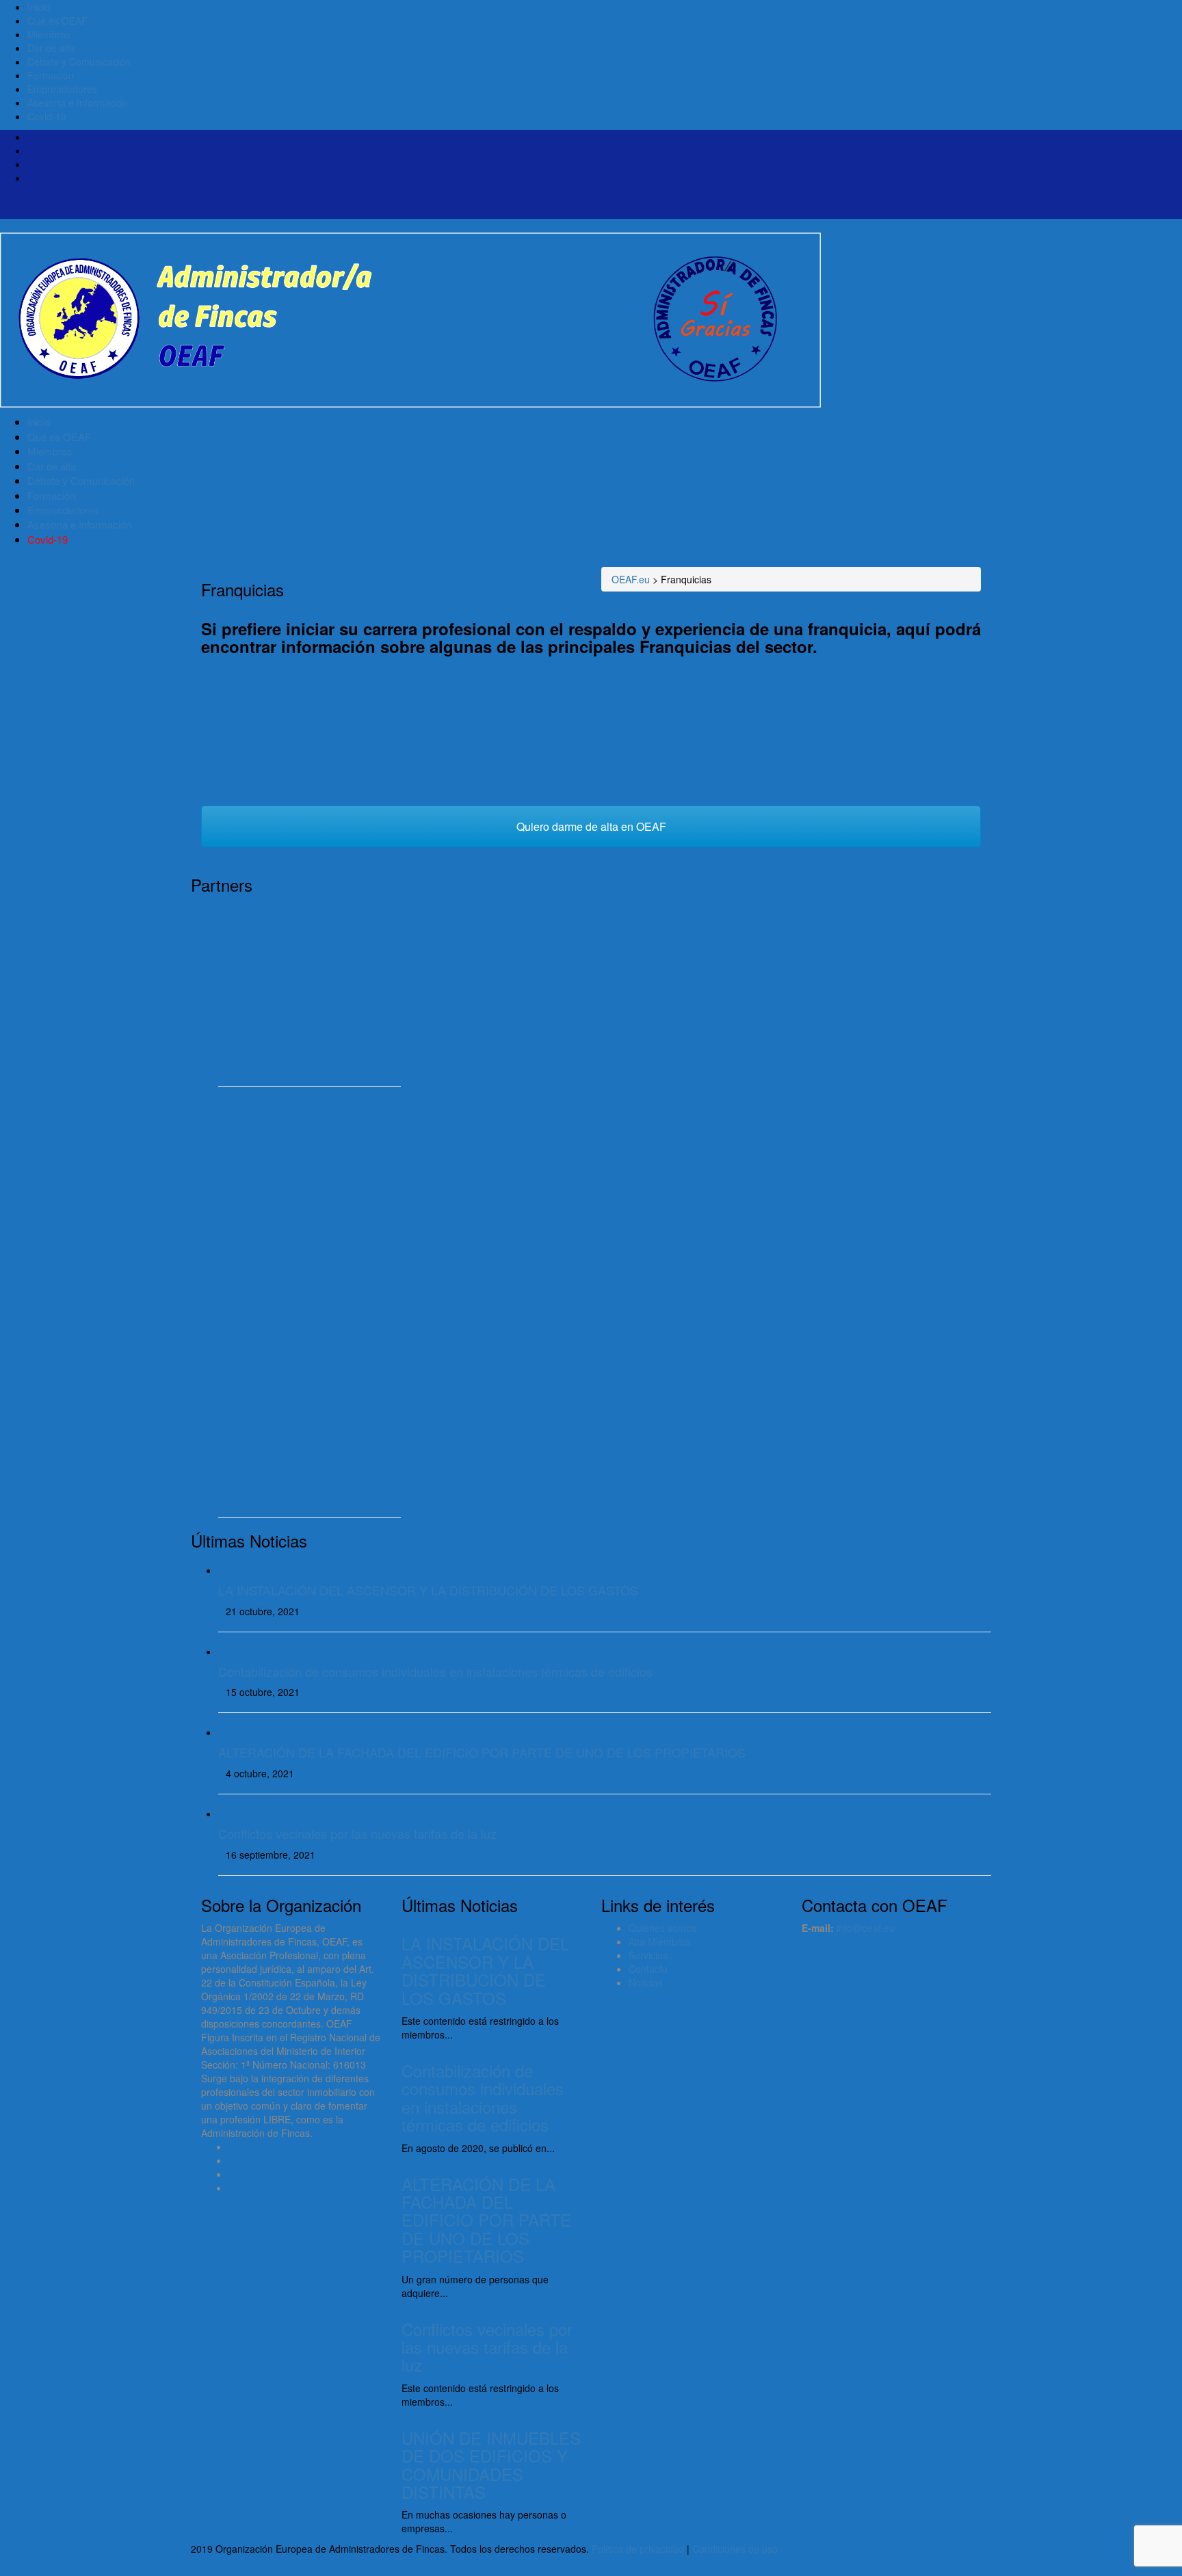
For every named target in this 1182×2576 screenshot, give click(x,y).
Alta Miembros (660, 1941)
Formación (51, 75)
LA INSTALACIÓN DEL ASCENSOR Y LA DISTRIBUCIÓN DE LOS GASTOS (428, 1590)
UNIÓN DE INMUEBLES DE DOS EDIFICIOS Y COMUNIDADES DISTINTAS (491, 2465)
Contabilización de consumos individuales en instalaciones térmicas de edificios (435, 1671)
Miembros (49, 34)
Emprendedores (62, 89)
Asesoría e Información (78, 103)
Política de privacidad (638, 2549)
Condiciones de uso (735, 2549)
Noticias (646, 1982)
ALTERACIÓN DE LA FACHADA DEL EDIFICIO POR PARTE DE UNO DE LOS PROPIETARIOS (482, 1752)
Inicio (39, 7)
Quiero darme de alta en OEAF (591, 826)
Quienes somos (662, 1928)
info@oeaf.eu (866, 1928)
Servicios (648, 1955)
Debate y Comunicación (79, 62)
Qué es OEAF (57, 21)
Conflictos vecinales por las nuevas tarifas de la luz (357, 1833)
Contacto (648, 1969)
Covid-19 (47, 116)
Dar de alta (51, 48)
